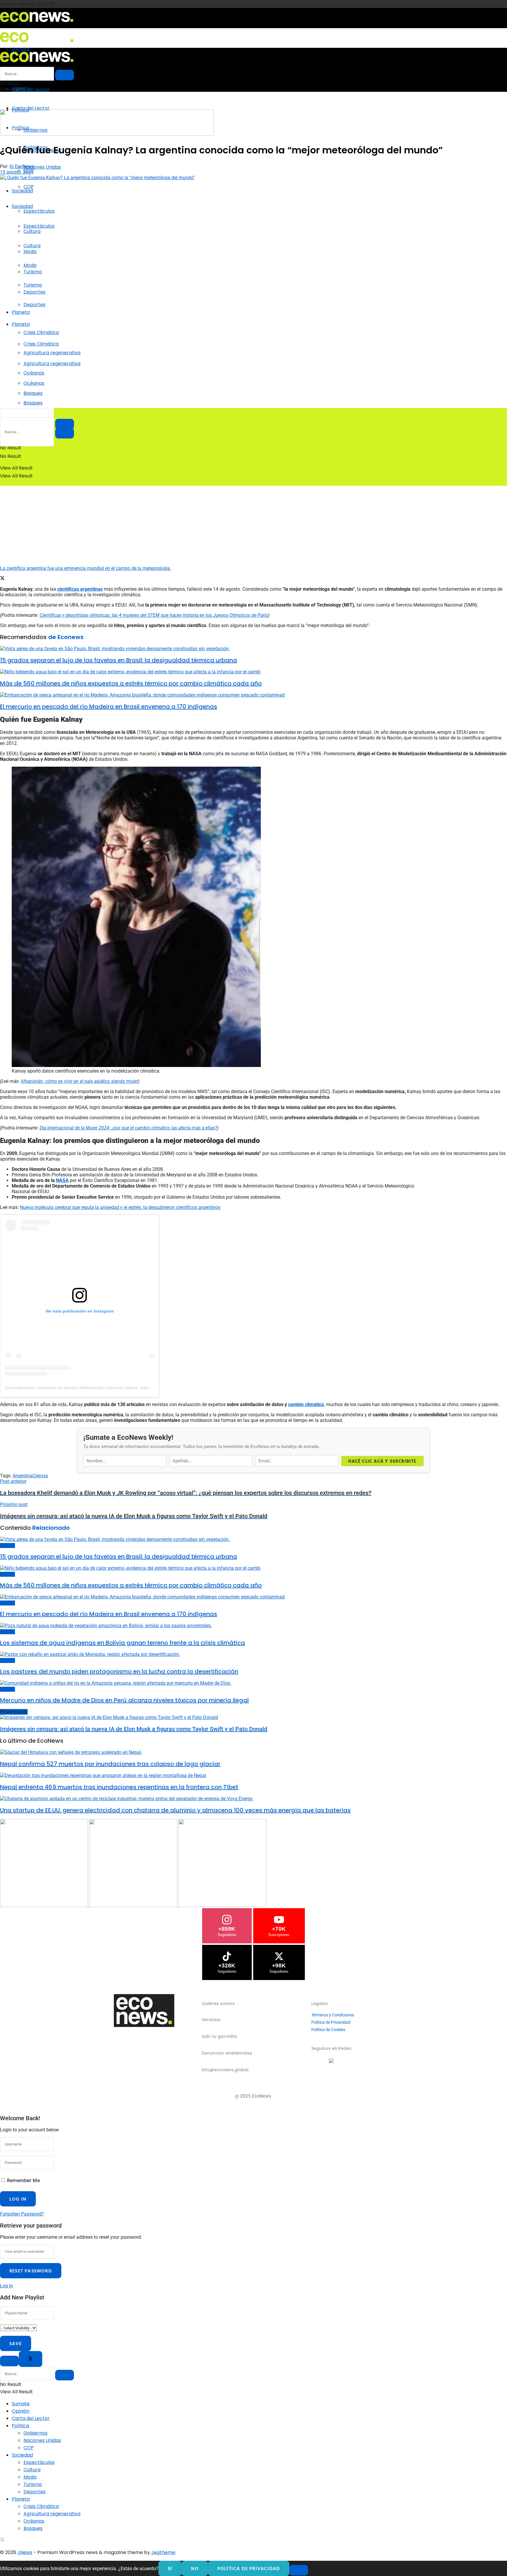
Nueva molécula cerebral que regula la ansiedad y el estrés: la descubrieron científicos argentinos (120, 1207)
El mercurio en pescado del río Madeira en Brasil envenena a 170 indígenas (109, 707)
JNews (25, 2552)
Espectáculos (39, 211)
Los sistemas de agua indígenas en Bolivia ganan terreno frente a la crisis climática (122, 1643)
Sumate (21, 2404)
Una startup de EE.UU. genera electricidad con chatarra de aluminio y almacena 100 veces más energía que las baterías (175, 1810)
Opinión (21, 2411)
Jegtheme (163, 2552)
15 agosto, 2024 (17, 172)
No (195, 2568)
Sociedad (22, 191)
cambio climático (306, 1404)
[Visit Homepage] (37, 24)
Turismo (33, 285)
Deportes (34, 305)
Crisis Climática (41, 332)
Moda (30, 265)
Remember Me (23, 2180)
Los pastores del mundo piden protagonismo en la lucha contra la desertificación (119, 1671)
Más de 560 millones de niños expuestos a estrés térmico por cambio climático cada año (131, 683)
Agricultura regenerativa (52, 364)
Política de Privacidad (331, 2022)
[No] (299, 2570)
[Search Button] (65, 433)
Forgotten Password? (22, 2214)
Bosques (33, 403)
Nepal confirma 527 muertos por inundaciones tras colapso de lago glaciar (110, 1764)
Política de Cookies (328, 2030)
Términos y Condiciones (333, 2015)
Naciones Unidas (42, 167)
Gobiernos (36, 2433)
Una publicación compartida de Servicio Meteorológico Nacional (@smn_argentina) (82, 1388)
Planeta (21, 312)
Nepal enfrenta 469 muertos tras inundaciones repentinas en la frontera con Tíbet (119, 1787)
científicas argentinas (80, 589)
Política (20, 2426)
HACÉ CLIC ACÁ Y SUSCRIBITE (382, 1461)
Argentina (23, 1476)
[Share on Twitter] (2, 579)
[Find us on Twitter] (2, 2540)
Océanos (34, 383)
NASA (62, 1180)
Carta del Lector (31, 90)
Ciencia (40, 1476)
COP (29, 187)
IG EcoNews (22, 166)
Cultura (32, 246)
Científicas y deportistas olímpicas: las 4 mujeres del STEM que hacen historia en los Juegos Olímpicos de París (154, 615)
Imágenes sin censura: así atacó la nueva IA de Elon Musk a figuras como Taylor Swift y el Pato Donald (134, 1729)
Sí (170, 2568)
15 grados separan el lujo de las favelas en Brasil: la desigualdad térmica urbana (119, 660)
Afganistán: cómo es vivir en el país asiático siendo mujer (79, 1081)
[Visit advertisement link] (107, 134)
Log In (6, 2286)
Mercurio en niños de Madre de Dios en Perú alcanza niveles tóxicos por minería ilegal (124, 1700)
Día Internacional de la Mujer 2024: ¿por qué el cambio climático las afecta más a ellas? (128, 1128)
